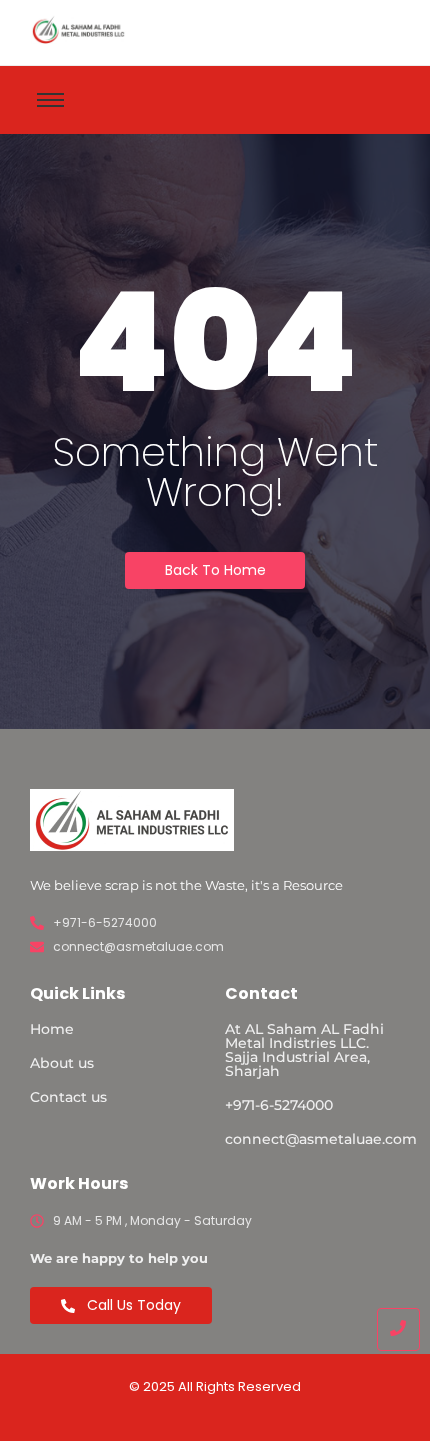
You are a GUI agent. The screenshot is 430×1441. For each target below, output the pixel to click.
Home (52, 1029)
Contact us (68, 1097)
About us (62, 1063)
